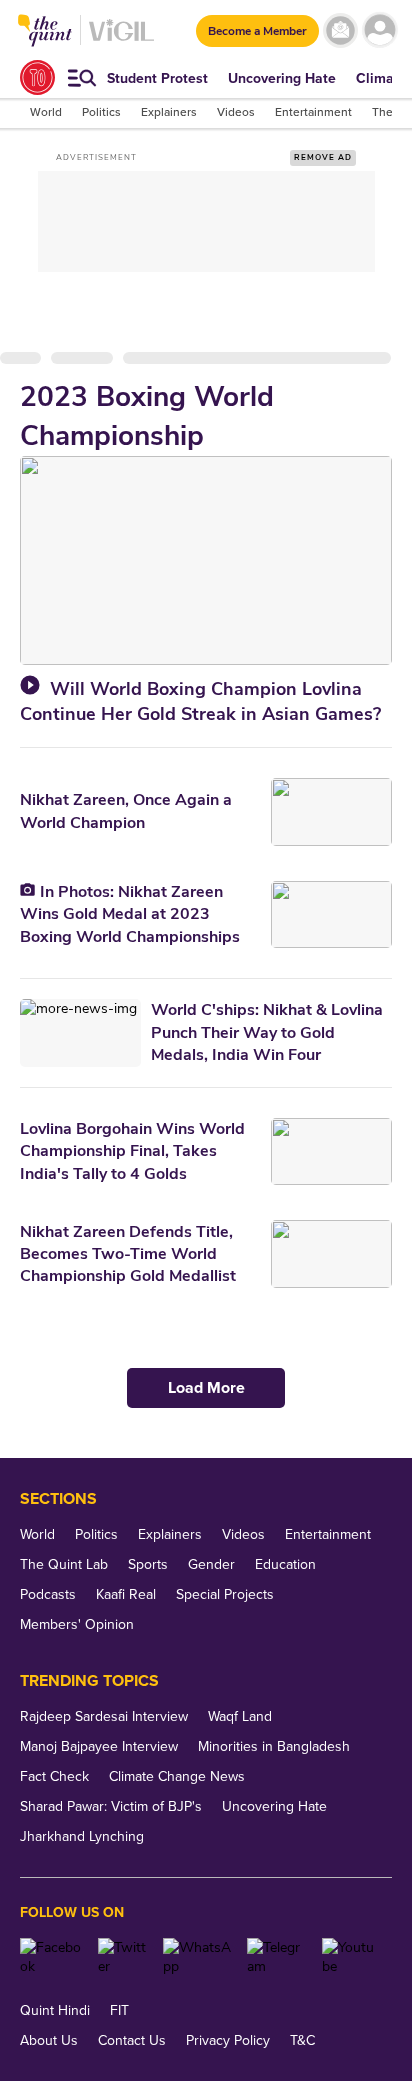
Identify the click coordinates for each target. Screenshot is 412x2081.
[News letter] (340, 30)
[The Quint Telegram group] (277, 1957)
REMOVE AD (323, 157)
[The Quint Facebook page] (51, 1957)
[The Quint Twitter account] (123, 1957)
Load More (206, 1388)
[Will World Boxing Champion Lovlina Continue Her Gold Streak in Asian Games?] (206, 560)
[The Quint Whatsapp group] (198, 1957)
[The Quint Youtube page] (349, 1957)
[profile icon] (379, 30)
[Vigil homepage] (121, 40)
